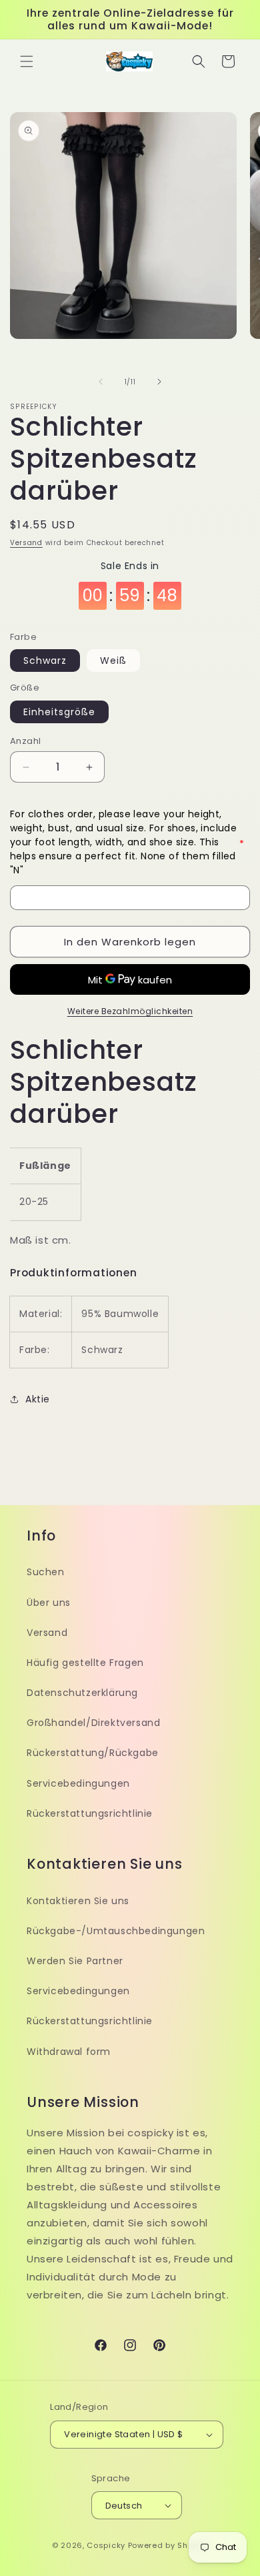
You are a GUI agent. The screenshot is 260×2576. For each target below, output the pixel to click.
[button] (27, 61)
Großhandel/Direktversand (93, 1723)
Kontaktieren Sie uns (78, 1901)
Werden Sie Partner (75, 1961)
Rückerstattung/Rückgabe (93, 1753)
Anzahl (25, 741)
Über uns (49, 1603)
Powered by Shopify (168, 2545)
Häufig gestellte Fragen (85, 1663)
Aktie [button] (38, 1399)
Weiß (113, 661)
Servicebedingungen (78, 1783)
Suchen (46, 1572)
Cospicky (106, 2545)
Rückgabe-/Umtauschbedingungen (116, 1931)
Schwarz (45, 661)
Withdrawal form (69, 2052)
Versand (26, 543)
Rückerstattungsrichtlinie (90, 1813)
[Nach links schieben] (101, 382)
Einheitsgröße (59, 712)
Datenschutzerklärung (82, 1693)
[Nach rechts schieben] (159, 382)
